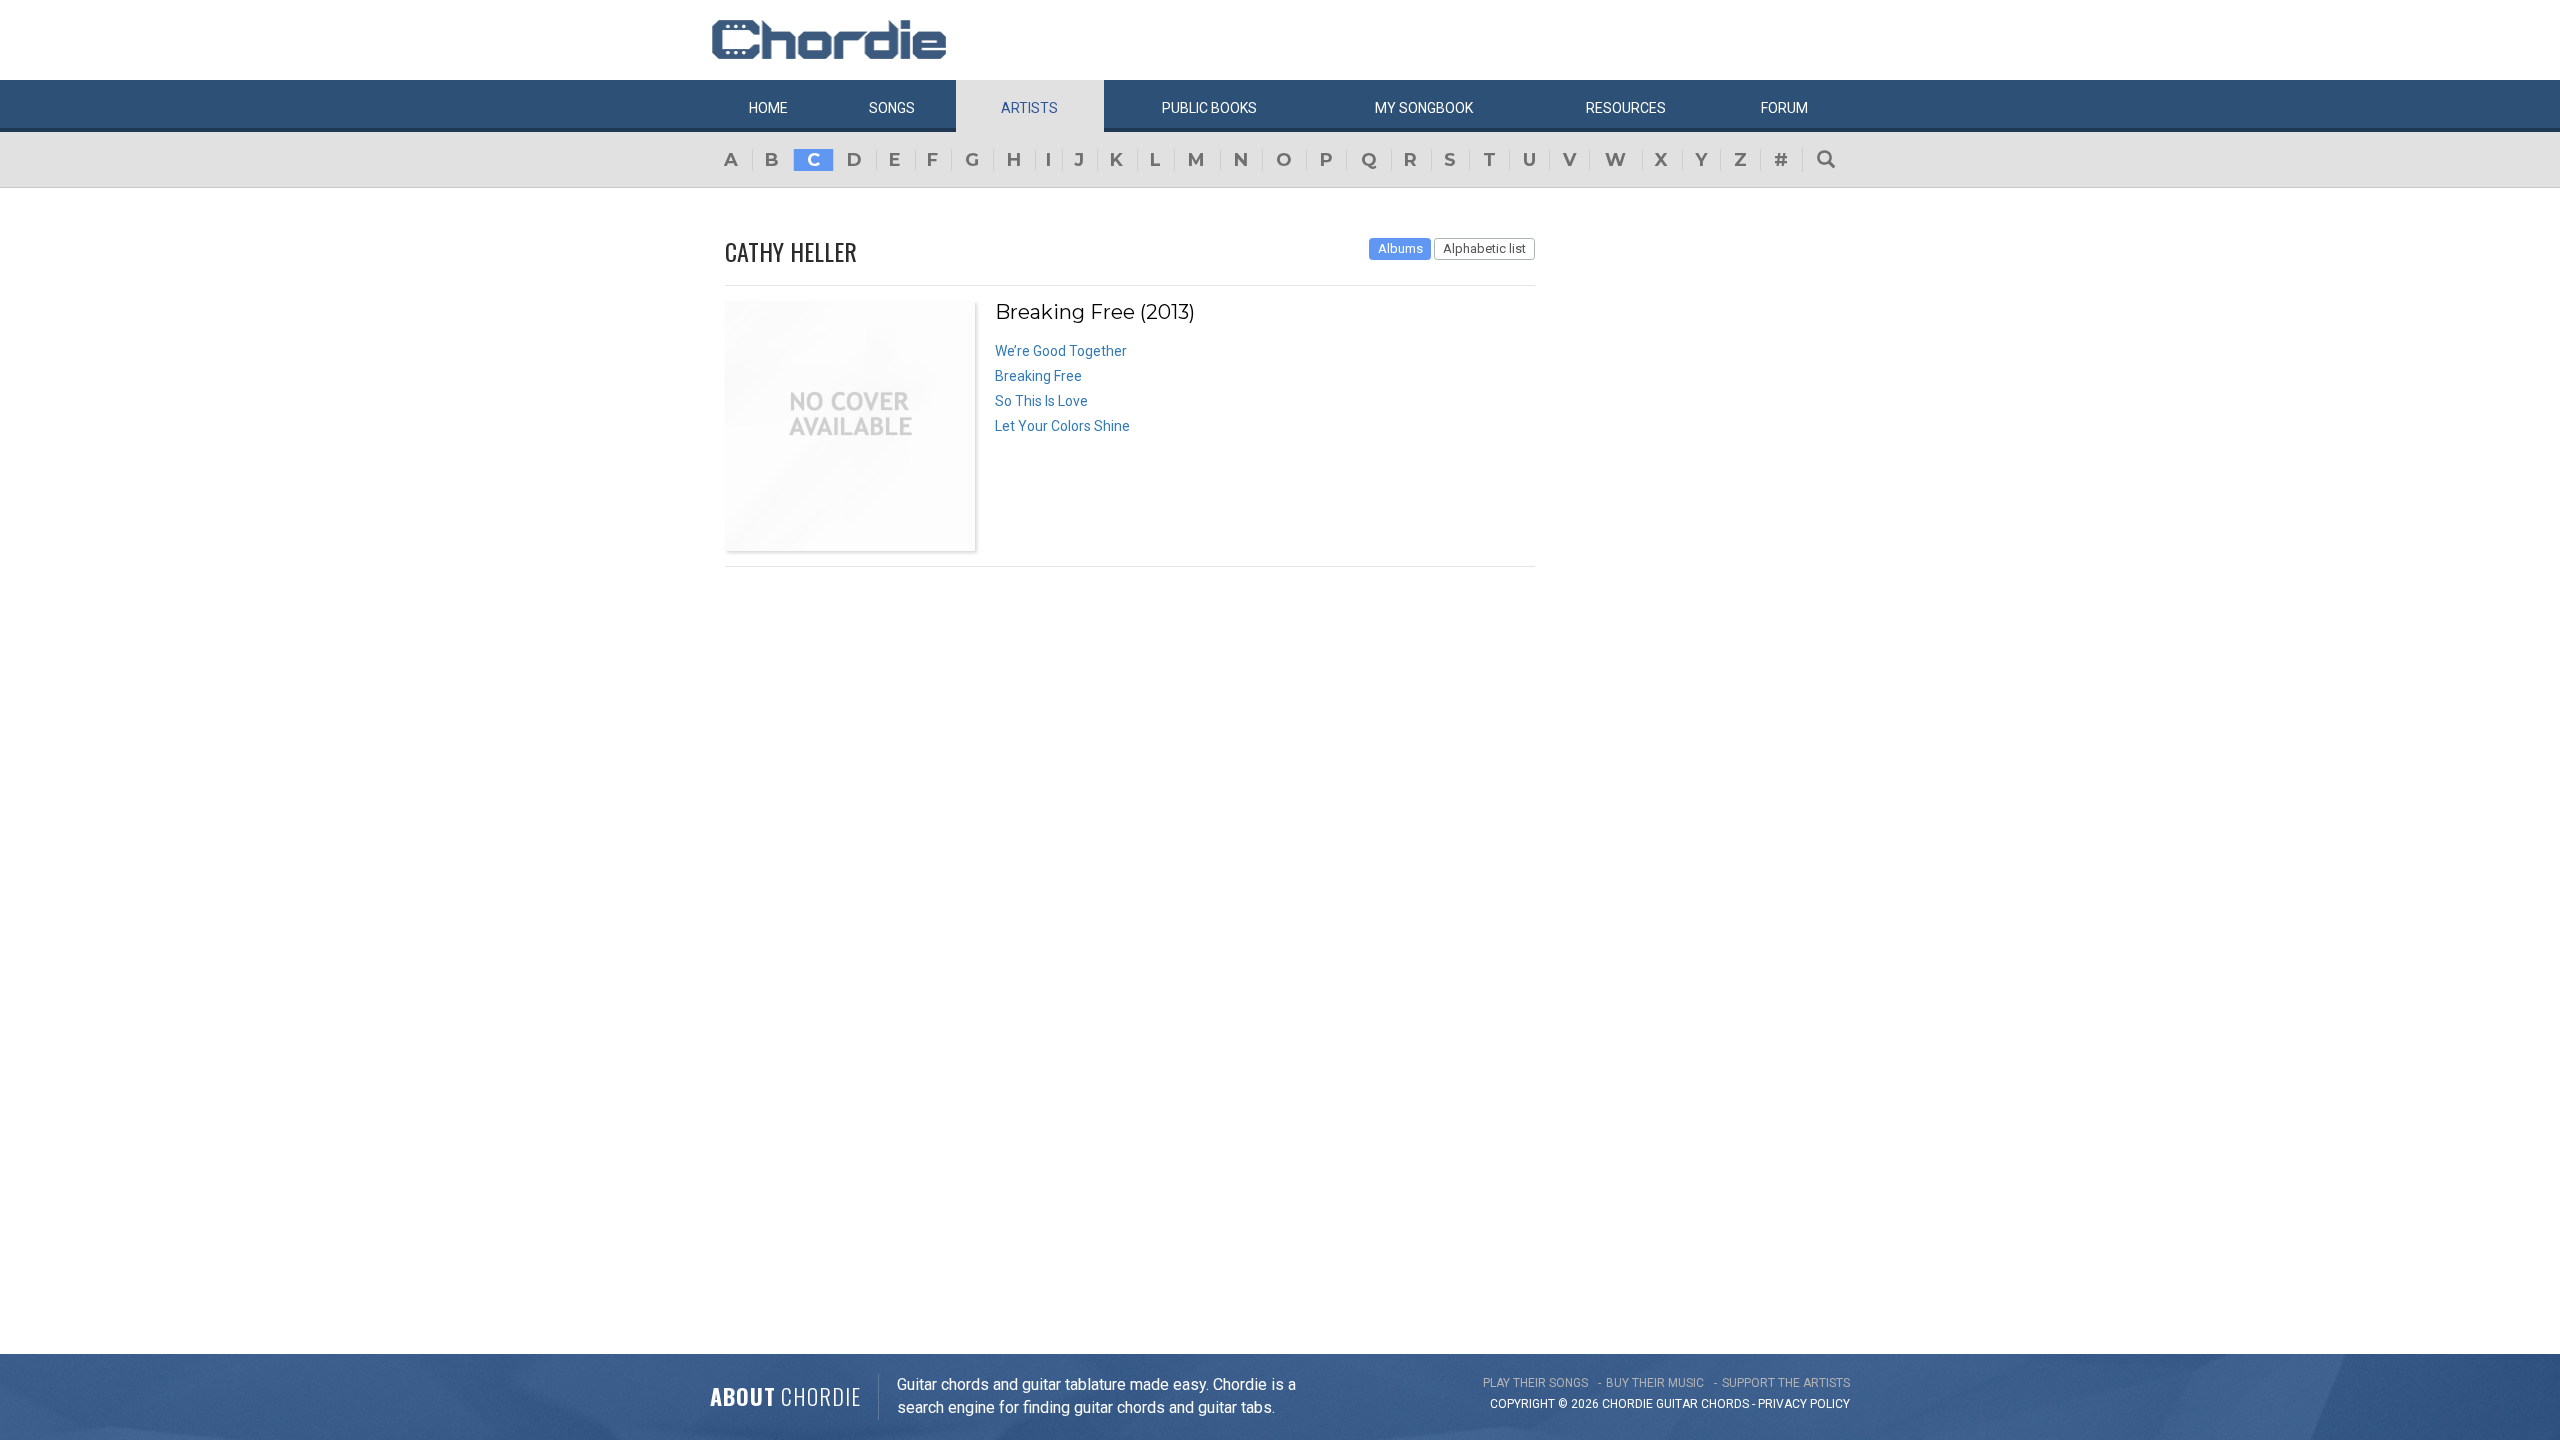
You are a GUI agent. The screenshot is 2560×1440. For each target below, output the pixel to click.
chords (1725, 1404)
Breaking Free (1038, 376)
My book (1424, 108)
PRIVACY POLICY (1804, 1404)
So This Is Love (1041, 401)
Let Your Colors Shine (1062, 426)
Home (768, 108)
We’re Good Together (1061, 351)
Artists (1029, 108)
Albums (1400, 248)
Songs (892, 108)
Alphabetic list (1484, 248)
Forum (1784, 108)
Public (1209, 108)
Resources (1626, 108)
